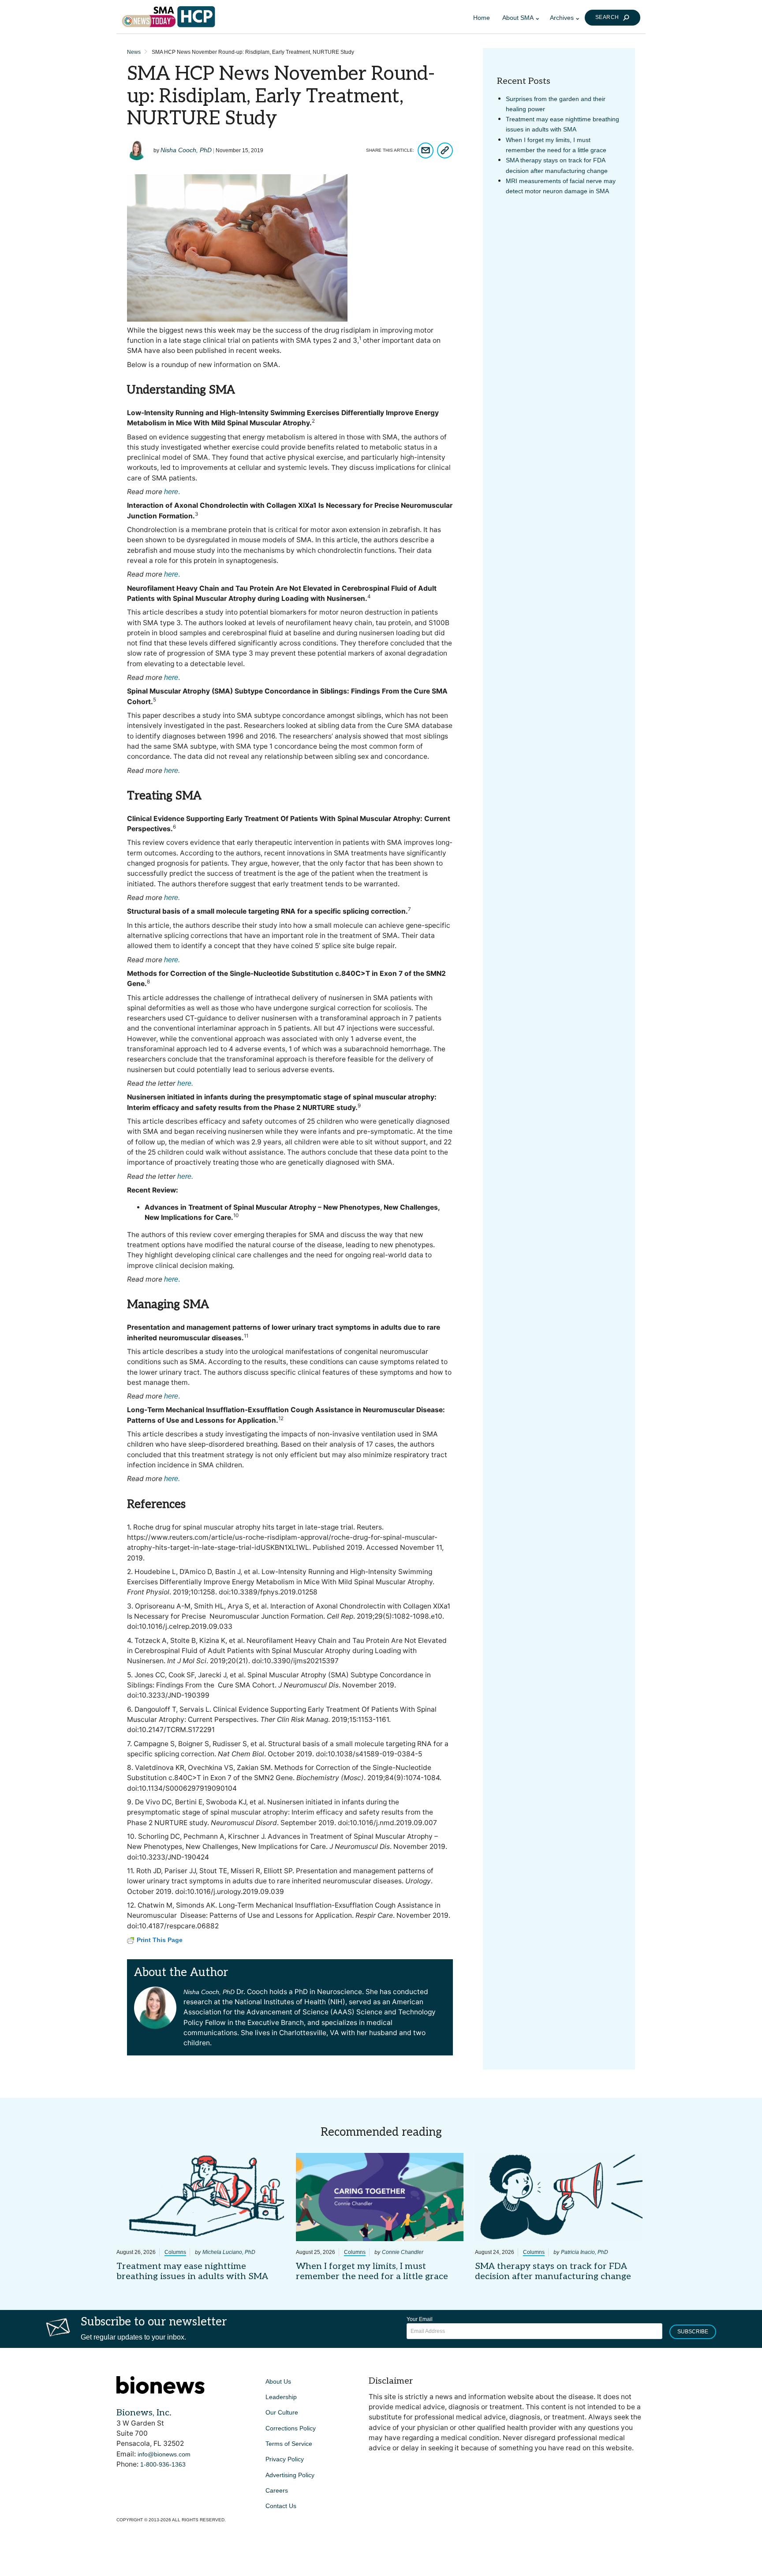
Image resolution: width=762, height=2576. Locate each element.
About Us (278, 2381)
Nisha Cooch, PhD (186, 150)
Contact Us (281, 2506)
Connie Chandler (403, 2252)
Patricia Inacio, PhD (585, 2252)
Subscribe (693, 2332)
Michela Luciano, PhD (229, 2252)
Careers (277, 2490)
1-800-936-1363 (163, 2464)
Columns (175, 2252)
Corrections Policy (291, 2428)
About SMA (518, 18)
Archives (562, 18)
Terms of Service (289, 2444)
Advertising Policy (290, 2475)
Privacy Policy (285, 2459)
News (134, 52)
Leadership (281, 2397)
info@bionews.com (164, 2454)
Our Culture (282, 2412)
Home (482, 18)
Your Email (420, 2319)
